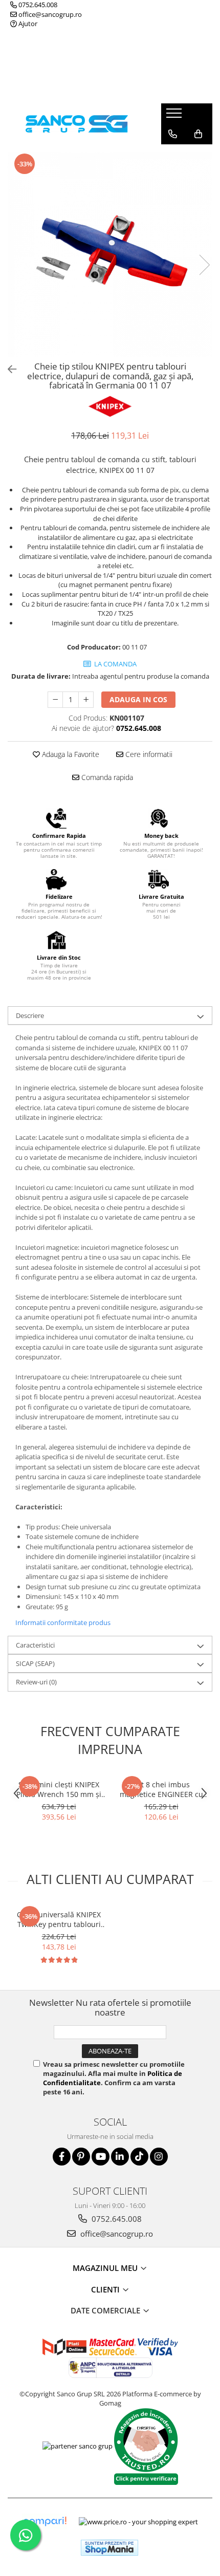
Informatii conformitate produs (63, 1622)
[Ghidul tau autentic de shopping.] (45, 2521)
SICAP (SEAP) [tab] (35, 1663)
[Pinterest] (81, 2157)
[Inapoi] (8, 369)
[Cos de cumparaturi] (198, 134)
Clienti (106, 2289)
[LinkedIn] (120, 2157)
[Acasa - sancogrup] (77, 124)
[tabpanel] (110, 254)
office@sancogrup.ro (49, 14)
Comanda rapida (106, 777)
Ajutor (27, 24)
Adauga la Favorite (70, 754)
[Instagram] (159, 2157)
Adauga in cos (138, 699)
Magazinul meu (106, 2268)
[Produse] (175, 116)
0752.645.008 (37, 5)
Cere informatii (148, 754)
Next (204, 265)
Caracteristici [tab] (35, 1645)
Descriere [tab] (30, 1015)
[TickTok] (139, 2157)
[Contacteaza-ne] (173, 134)
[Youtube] (101, 2157)
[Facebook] (62, 2157)
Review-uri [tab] (36, 1682)
